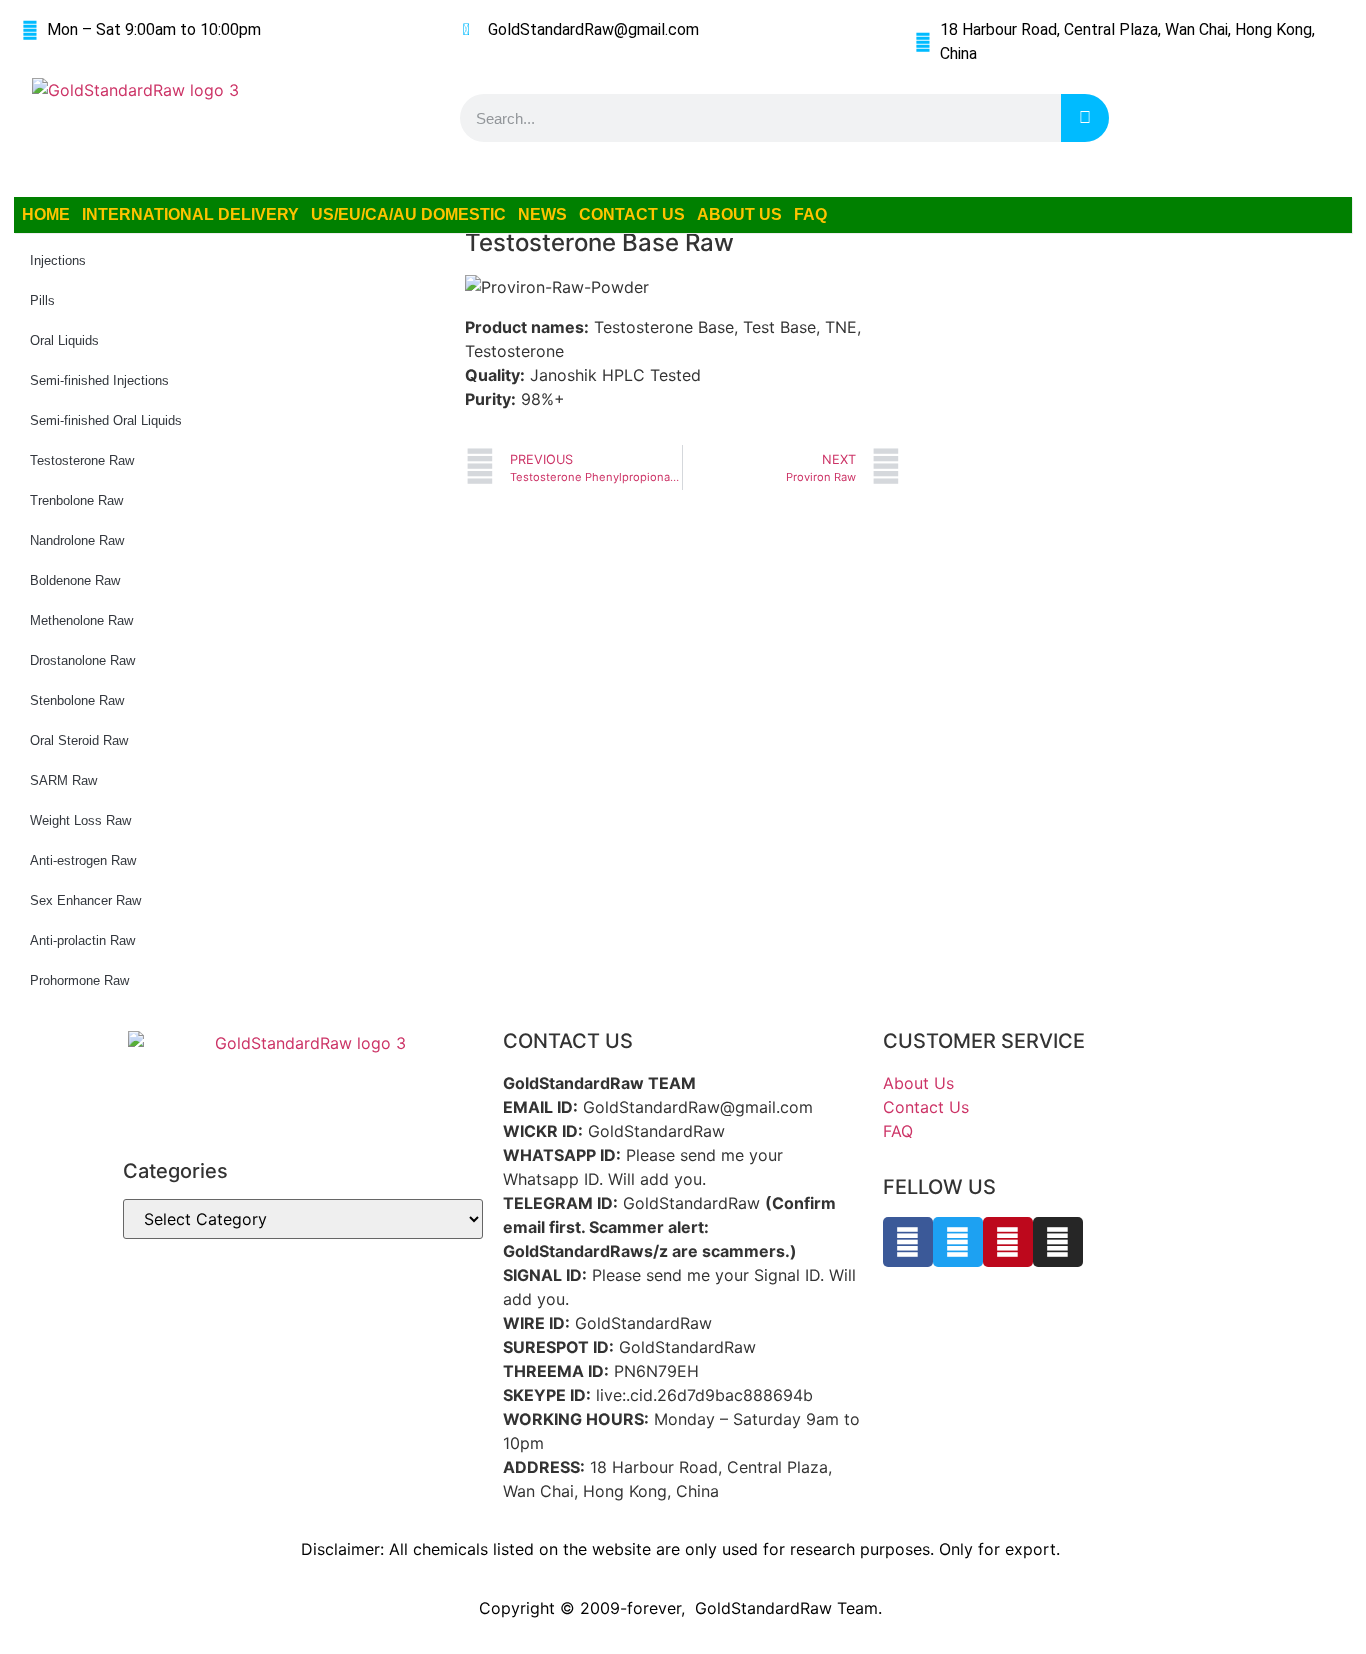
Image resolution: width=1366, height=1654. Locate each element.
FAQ (810, 214)
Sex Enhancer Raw (85, 900)
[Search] (1085, 118)
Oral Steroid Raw (79, 740)
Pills (42, 300)
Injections (58, 260)
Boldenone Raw (75, 580)
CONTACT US (632, 214)
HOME (46, 214)
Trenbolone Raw (76, 500)
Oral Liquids (64, 340)
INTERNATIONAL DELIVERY (190, 214)
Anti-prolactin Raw (82, 940)
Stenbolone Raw (77, 700)
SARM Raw (63, 780)
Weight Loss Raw (80, 820)
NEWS (542, 214)
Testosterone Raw (82, 460)
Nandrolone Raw (77, 540)
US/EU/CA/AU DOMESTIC (408, 214)
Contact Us (926, 1107)
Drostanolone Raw (82, 660)
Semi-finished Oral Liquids (106, 420)
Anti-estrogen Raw (83, 860)
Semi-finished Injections (99, 380)
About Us (918, 1083)
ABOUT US (739, 214)
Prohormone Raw (79, 980)
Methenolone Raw (81, 620)
